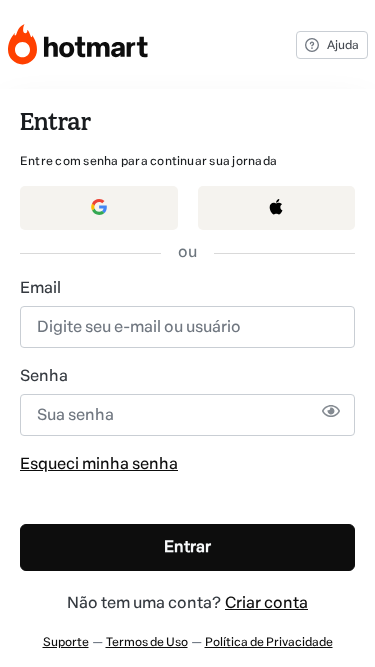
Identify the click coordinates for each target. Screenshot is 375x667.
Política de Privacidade (269, 642)
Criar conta (266, 602)
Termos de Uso (147, 642)
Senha (44, 375)
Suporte (66, 642)
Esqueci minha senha (99, 463)
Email (40, 287)
